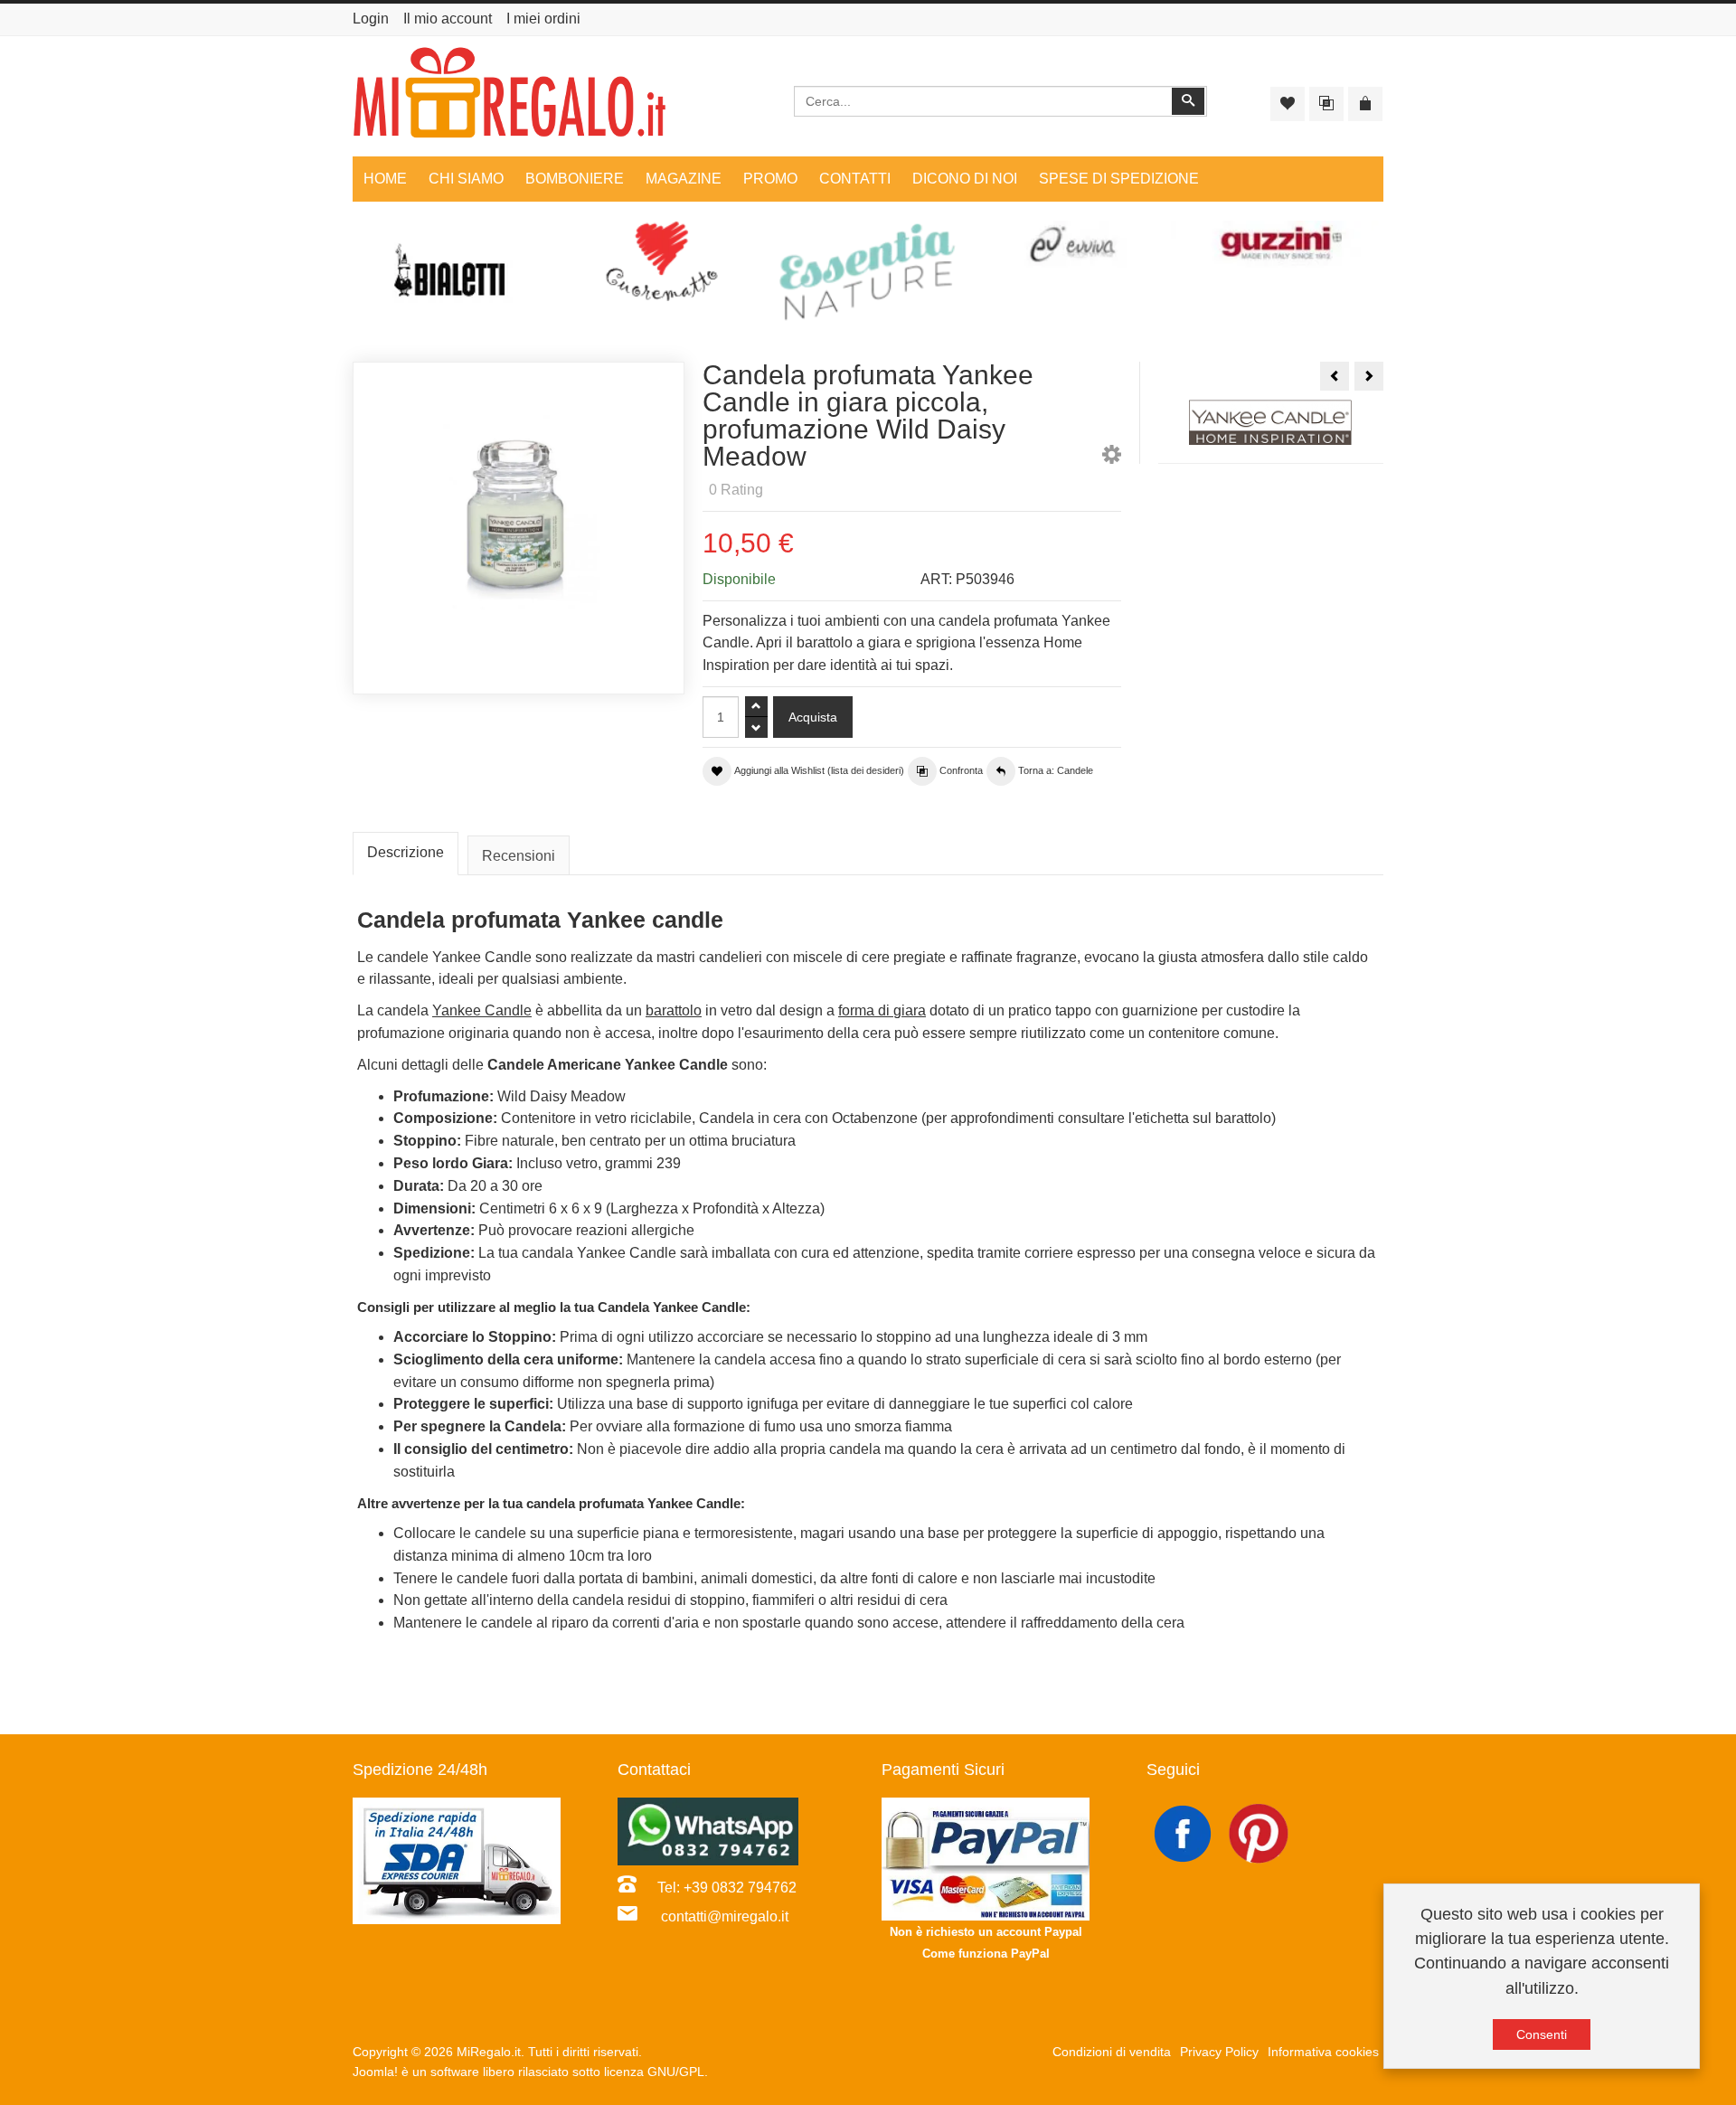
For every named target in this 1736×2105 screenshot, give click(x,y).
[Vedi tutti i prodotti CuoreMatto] (662, 261)
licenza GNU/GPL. (656, 2072)
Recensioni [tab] (519, 856)
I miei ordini (543, 19)
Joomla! (375, 2072)
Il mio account (448, 19)
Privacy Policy (1219, 2052)
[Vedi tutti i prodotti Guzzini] (1280, 245)
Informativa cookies (1323, 2052)
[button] (1112, 458)
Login (371, 19)
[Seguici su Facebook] (1184, 1832)
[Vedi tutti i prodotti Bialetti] (456, 278)
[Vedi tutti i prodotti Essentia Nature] (868, 272)
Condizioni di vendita (1112, 2052)
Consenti (1542, 2034)
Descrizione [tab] (406, 852)
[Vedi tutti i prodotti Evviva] (1074, 245)
